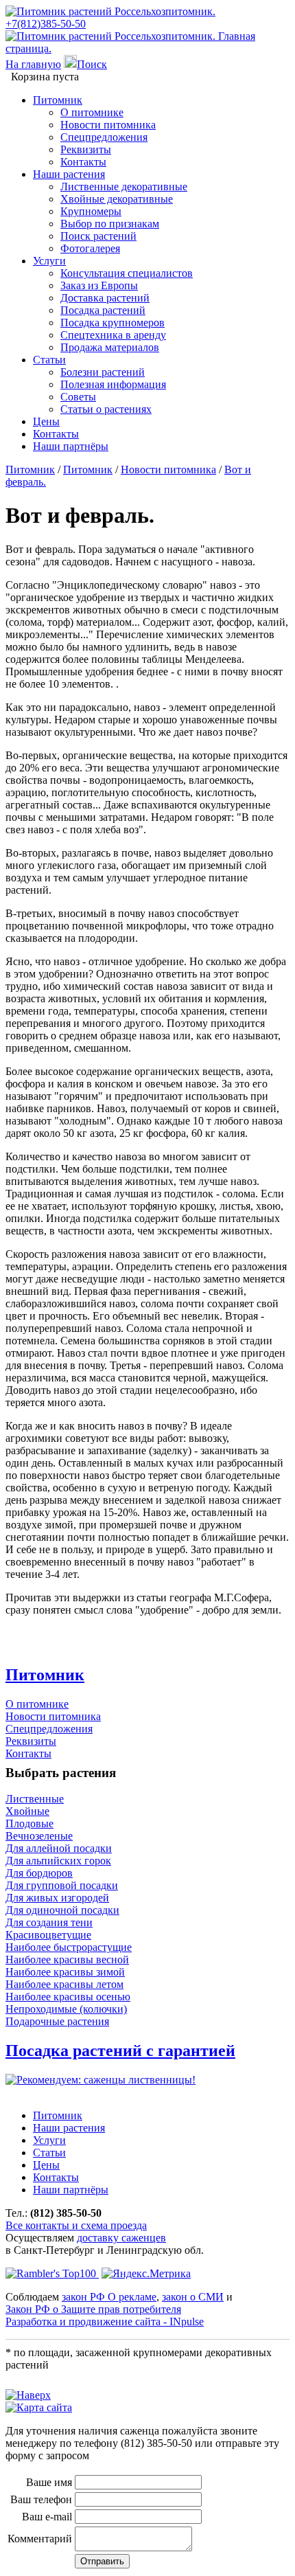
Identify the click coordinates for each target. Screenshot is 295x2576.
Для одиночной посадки (62, 1910)
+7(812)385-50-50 (46, 24)
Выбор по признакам (110, 224)
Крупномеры (91, 211)
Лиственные (35, 1799)
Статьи (49, 360)
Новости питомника (108, 125)
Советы (78, 397)
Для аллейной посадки (59, 1848)
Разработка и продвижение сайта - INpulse (105, 2321)
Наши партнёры (71, 446)
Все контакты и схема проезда (76, 2225)
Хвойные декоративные (117, 199)
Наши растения (69, 174)
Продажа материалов (110, 347)
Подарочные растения (57, 2021)
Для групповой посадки (62, 1885)
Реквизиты (86, 149)
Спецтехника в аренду (113, 335)
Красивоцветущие (48, 1935)
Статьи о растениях (106, 409)
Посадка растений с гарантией (120, 2050)
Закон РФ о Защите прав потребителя (93, 2309)
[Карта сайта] (39, 2407)
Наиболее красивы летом (64, 1984)
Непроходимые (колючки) (66, 2009)
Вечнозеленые (39, 1836)
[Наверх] (28, 2395)
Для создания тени (49, 1922)
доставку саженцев (121, 2238)
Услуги (49, 261)
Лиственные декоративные (124, 187)
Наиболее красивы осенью (68, 1997)
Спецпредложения (104, 137)
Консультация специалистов (127, 273)
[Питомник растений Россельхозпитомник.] (110, 11)
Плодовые (29, 1823)
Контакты (83, 162)
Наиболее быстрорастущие (69, 1947)
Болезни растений (103, 372)
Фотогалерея (90, 248)
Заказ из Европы (99, 285)
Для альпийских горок (58, 1861)
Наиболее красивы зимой (65, 1972)
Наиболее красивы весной (67, 1959)
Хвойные (27, 1811)
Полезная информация (113, 384)
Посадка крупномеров (113, 323)
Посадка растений (103, 310)
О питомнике (92, 112)
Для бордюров (39, 1873)
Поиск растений (98, 236)
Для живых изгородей (57, 1898)
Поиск (92, 64)
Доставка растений (105, 298)
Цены (46, 421)
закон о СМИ (193, 2297)
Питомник (58, 100)
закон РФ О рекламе (109, 2297)
